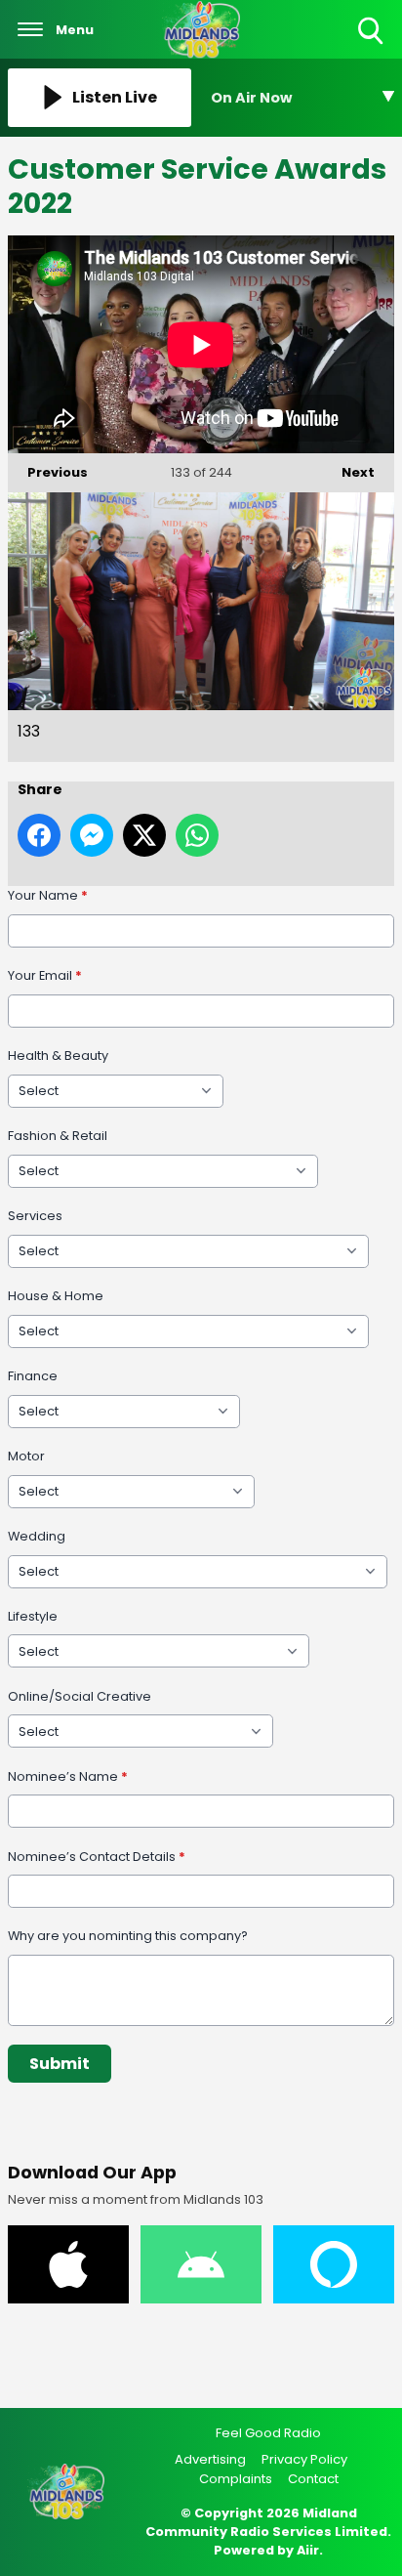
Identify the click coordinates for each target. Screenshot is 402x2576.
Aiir (308, 2550)
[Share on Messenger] (92, 835)
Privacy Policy (304, 2459)
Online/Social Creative (80, 1696)
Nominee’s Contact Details (97, 1857)
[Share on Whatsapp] (197, 835)
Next (348, 472)
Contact (313, 2479)
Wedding (37, 1536)
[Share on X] (144, 835)
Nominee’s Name (68, 1776)
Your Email (45, 975)
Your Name (48, 895)
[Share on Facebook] (39, 835)
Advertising (210, 2459)
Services (35, 1216)
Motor (26, 1456)
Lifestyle (33, 1616)
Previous (48, 472)
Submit (60, 2064)
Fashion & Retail (58, 1136)
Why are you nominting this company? (128, 1936)
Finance (33, 1376)
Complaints (236, 2479)
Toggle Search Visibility (372, 45)
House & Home (56, 1296)
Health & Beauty (58, 1056)
